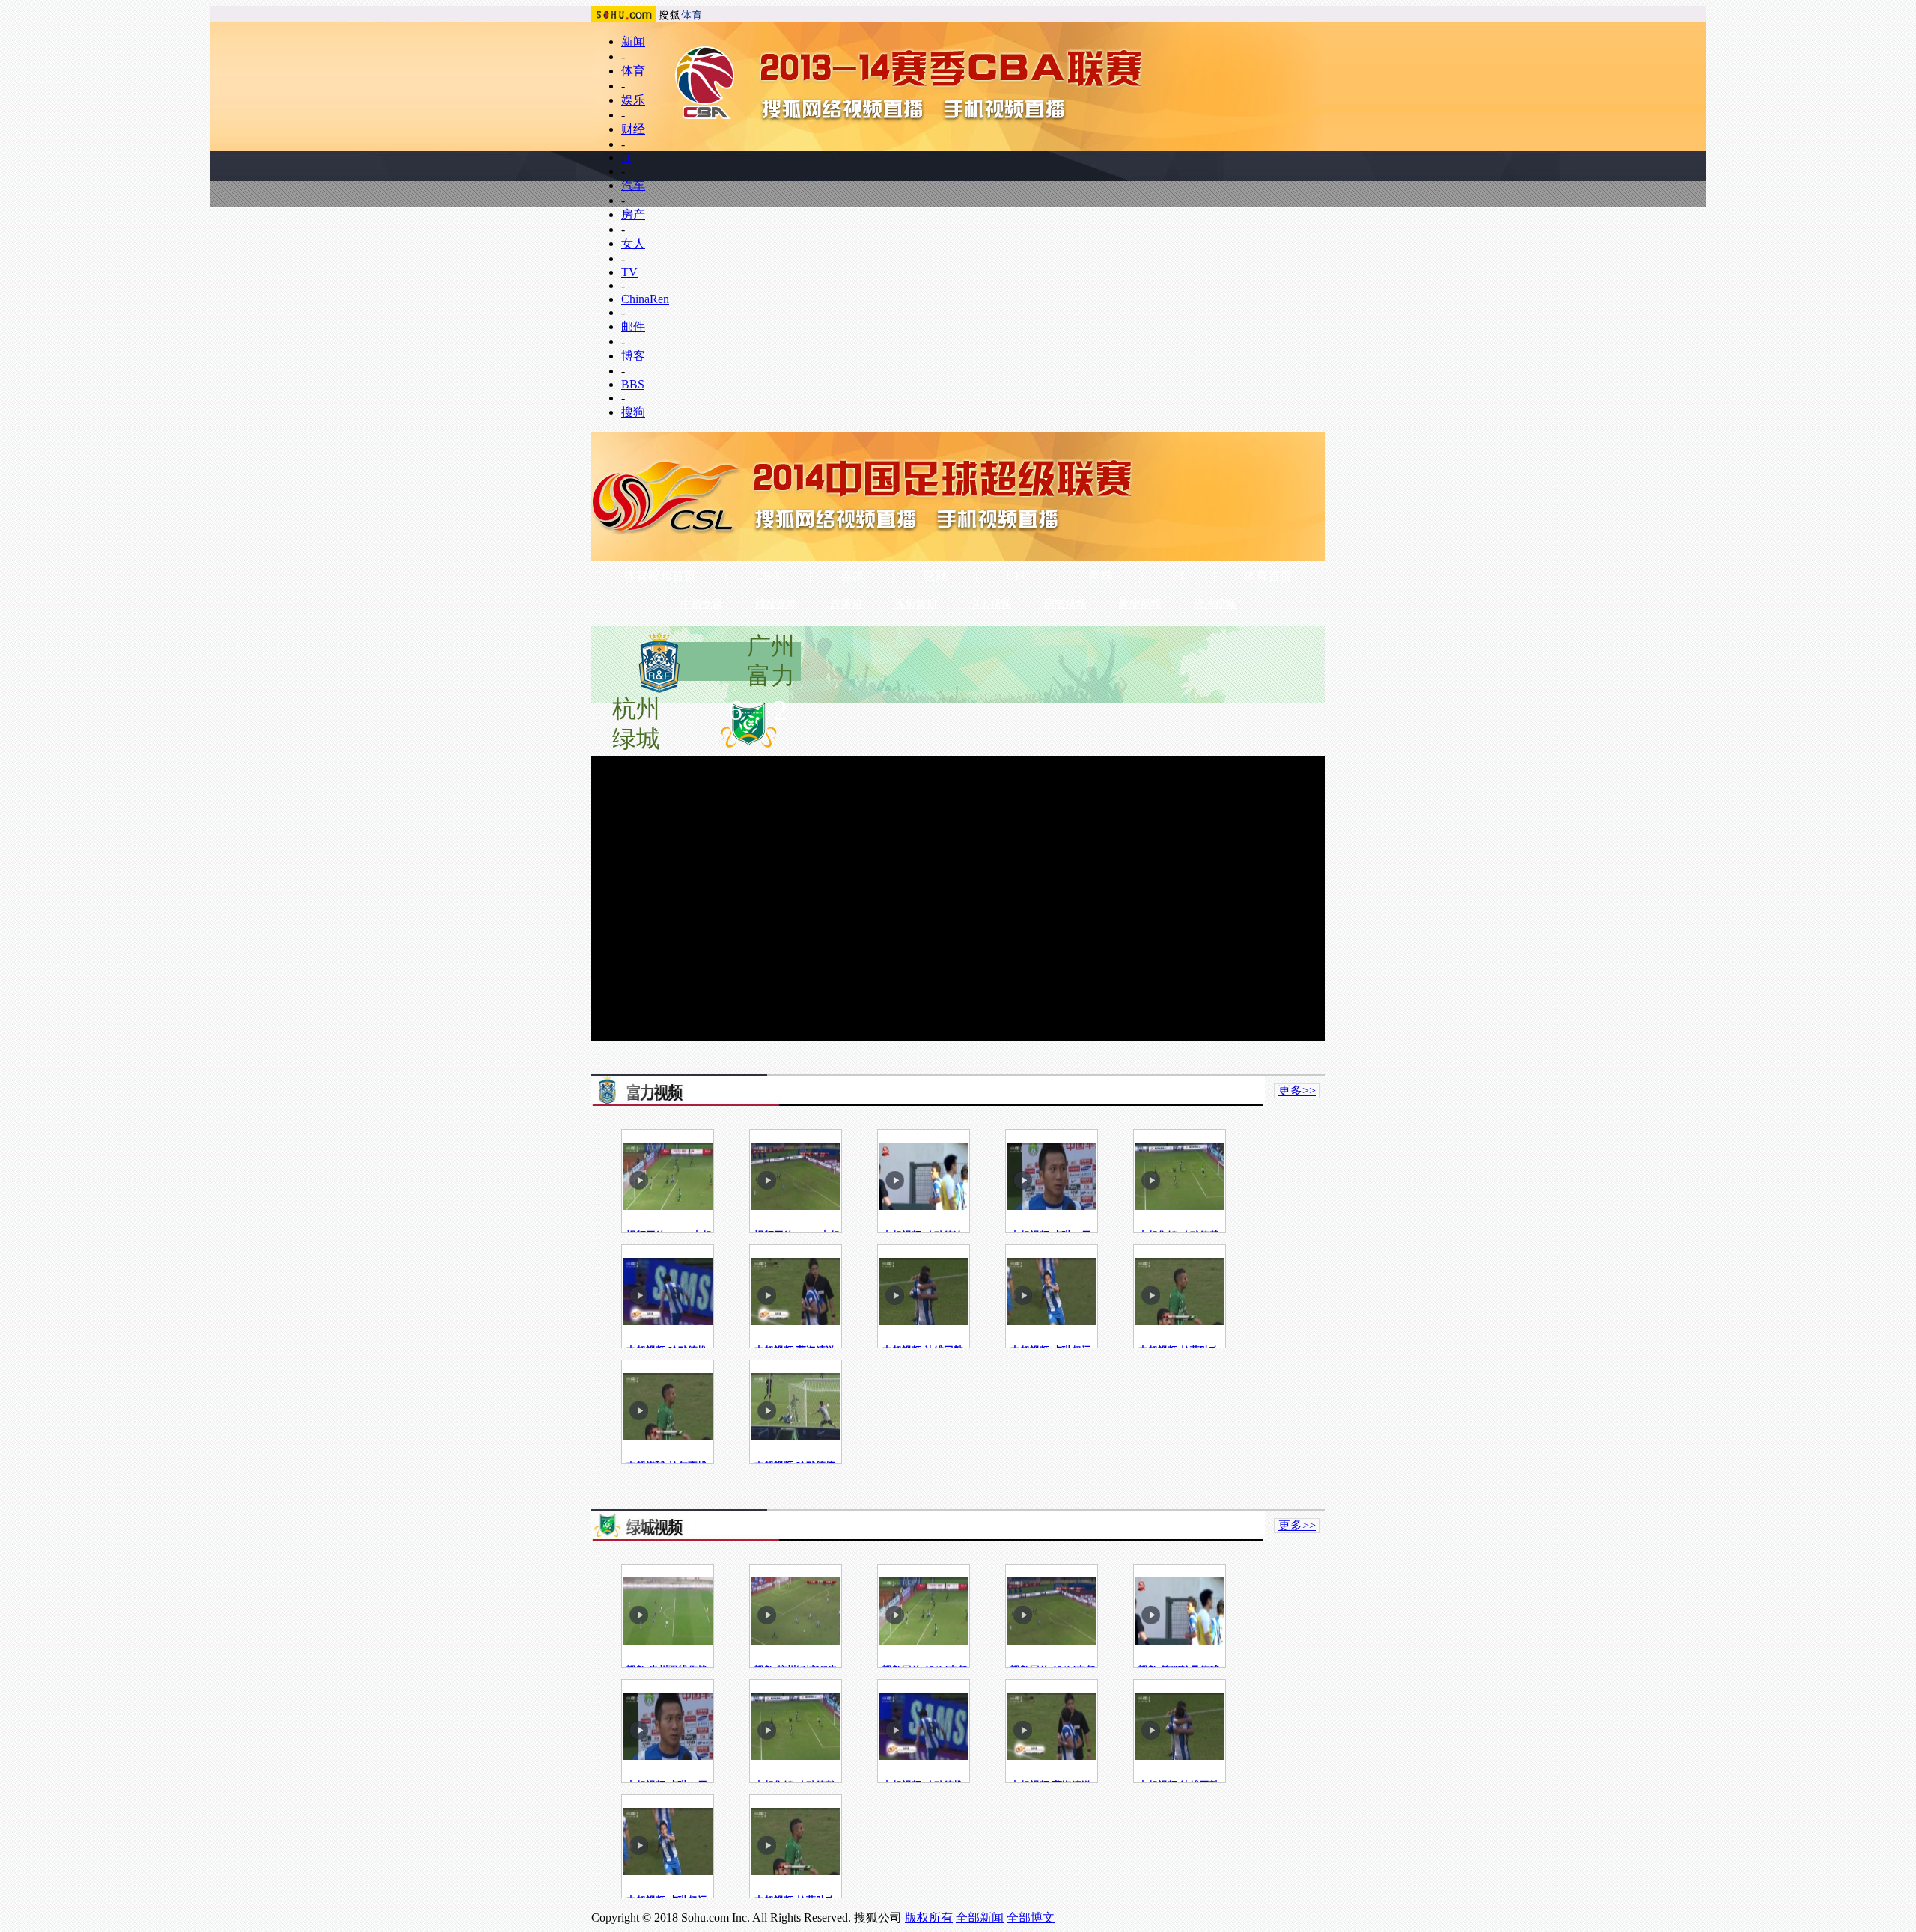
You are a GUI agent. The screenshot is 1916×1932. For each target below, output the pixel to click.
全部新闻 (980, 1917)
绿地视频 (1215, 604)
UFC (1018, 576)
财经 (633, 129)
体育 (633, 71)
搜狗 (633, 412)
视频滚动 (776, 604)
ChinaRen (645, 299)
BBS (633, 384)
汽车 (633, 185)
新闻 (633, 42)
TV (629, 272)
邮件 (633, 327)
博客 (633, 356)
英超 (852, 576)
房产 (633, 214)
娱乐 (633, 100)
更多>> (1297, 1091)
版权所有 (929, 1917)
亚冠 (935, 576)
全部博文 (1031, 1917)
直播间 (846, 604)
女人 (633, 244)
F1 (1178, 576)
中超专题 (701, 604)
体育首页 (1268, 576)
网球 (1101, 576)
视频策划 (915, 604)
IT (627, 158)
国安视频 (1065, 604)
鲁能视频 (1140, 604)
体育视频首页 (660, 576)
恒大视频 (990, 604)
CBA (768, 576)
